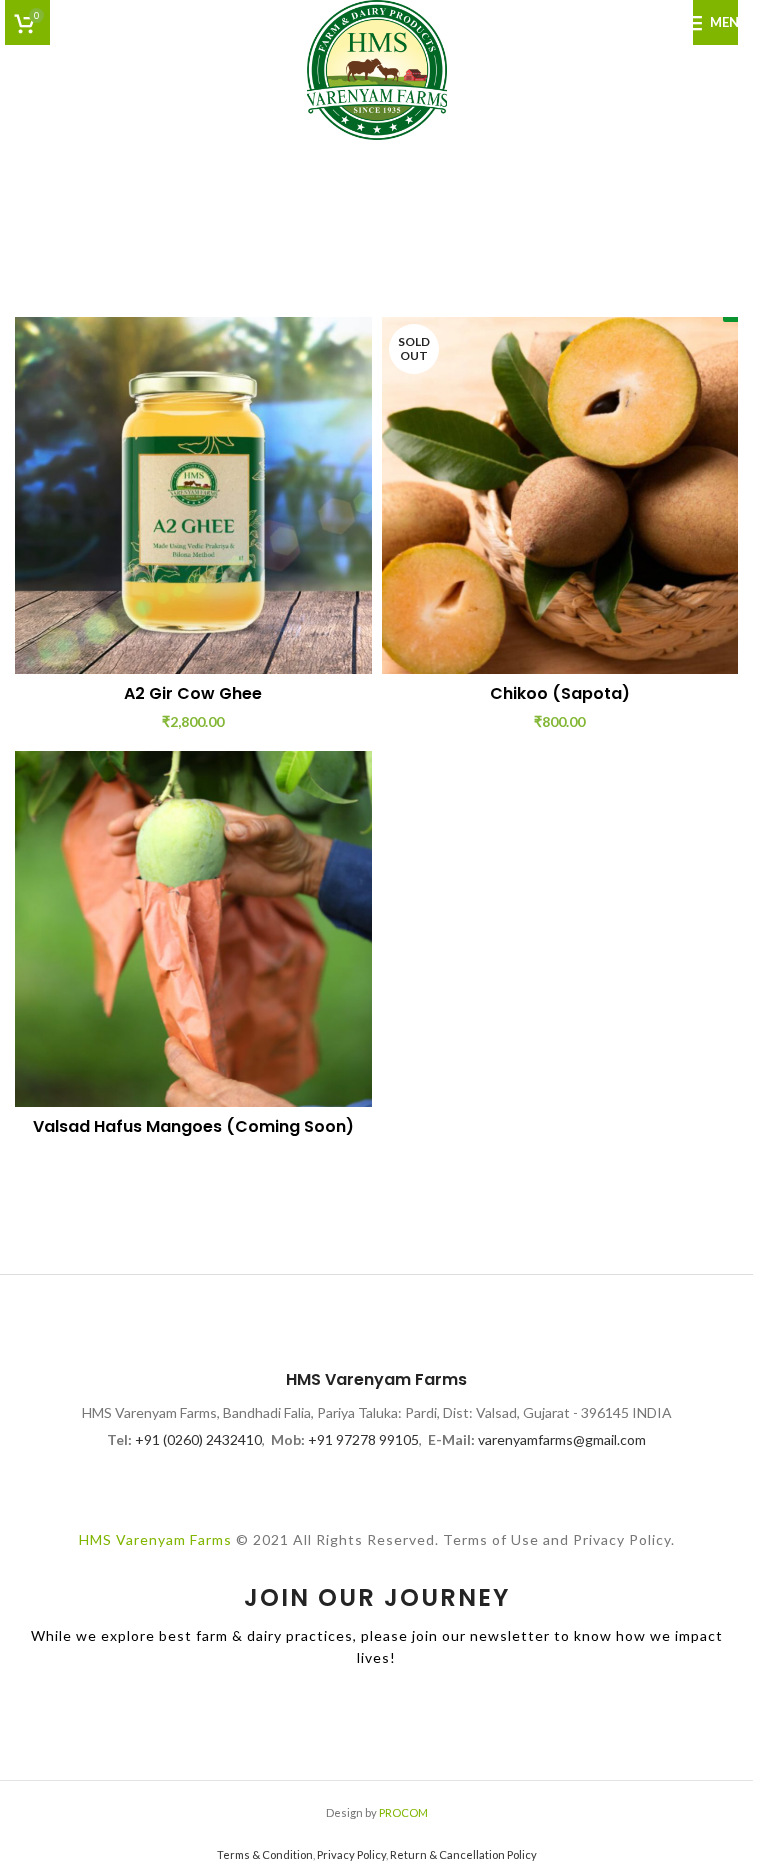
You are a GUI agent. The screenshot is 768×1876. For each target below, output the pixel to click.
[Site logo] (377, 68)
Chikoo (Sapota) (560, 693)
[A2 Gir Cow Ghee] (193, 495)
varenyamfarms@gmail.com (562, 1439)
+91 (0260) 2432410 (198, 1439)
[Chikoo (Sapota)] (560, 495)
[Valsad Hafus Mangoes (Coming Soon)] (193, 929)
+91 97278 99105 (363, 1439)
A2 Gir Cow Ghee (193, 693)
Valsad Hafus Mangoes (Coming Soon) (193, 1126)
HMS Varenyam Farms (155, 1539)
